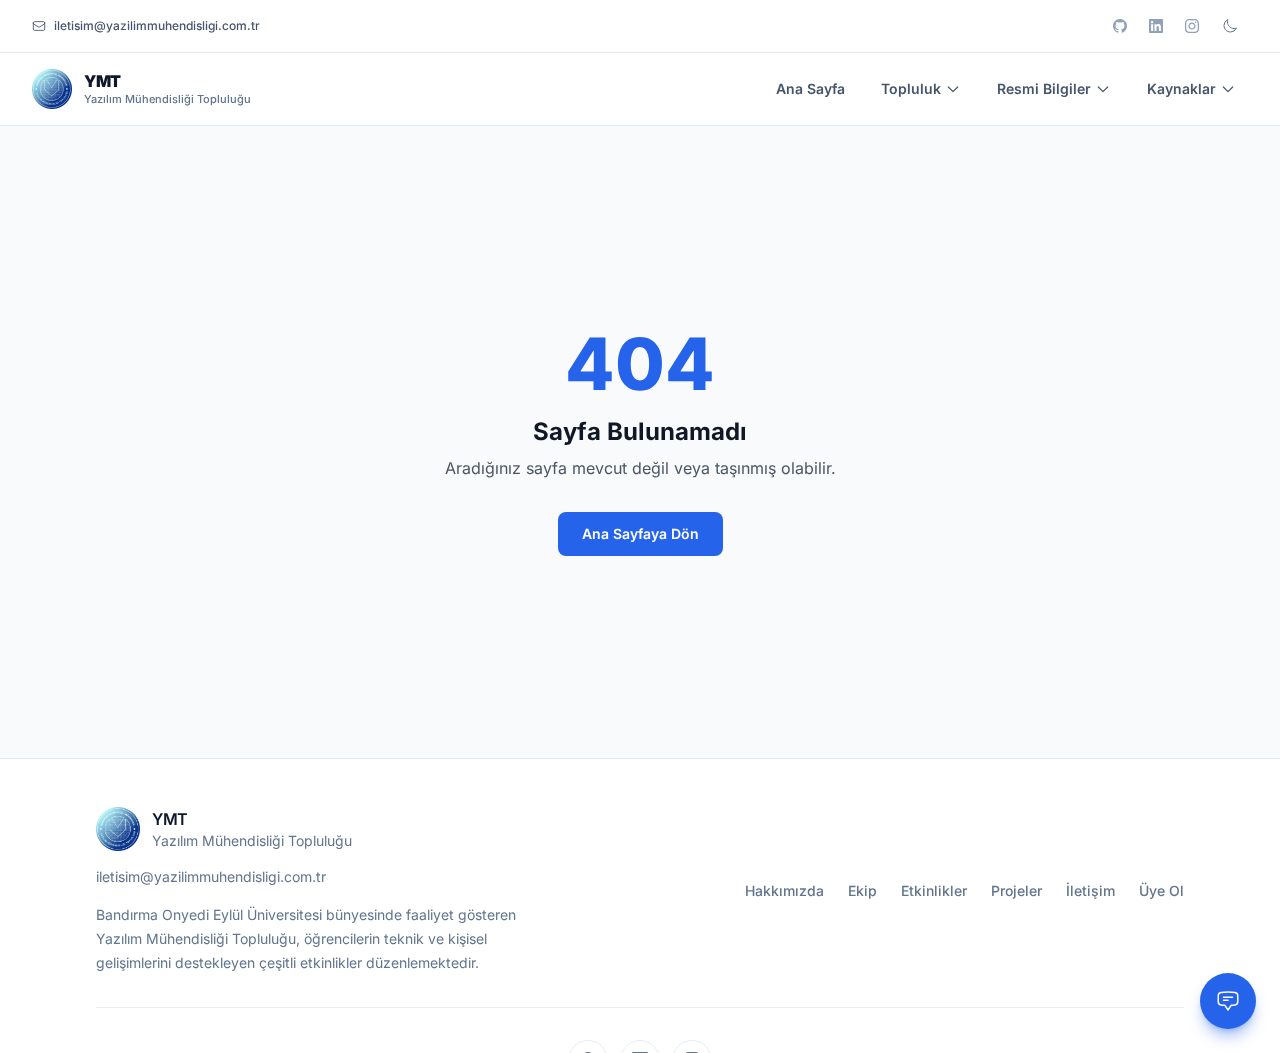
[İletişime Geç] (1228, 1001)
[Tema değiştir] (1230, 26)
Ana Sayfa (810, 88)
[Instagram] (1192, 26)
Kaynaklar (1181, 88)
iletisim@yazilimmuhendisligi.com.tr (211, 876)
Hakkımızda (784, 890)
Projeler (1016, 890)
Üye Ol (1161, 890)
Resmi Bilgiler (1044, 88)
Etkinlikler (934, 890)
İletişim (1090, 890)
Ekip (862, 890)
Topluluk (911, 88)
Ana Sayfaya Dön (640, 533)
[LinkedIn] (1156, 26)
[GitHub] (1120, 26)
